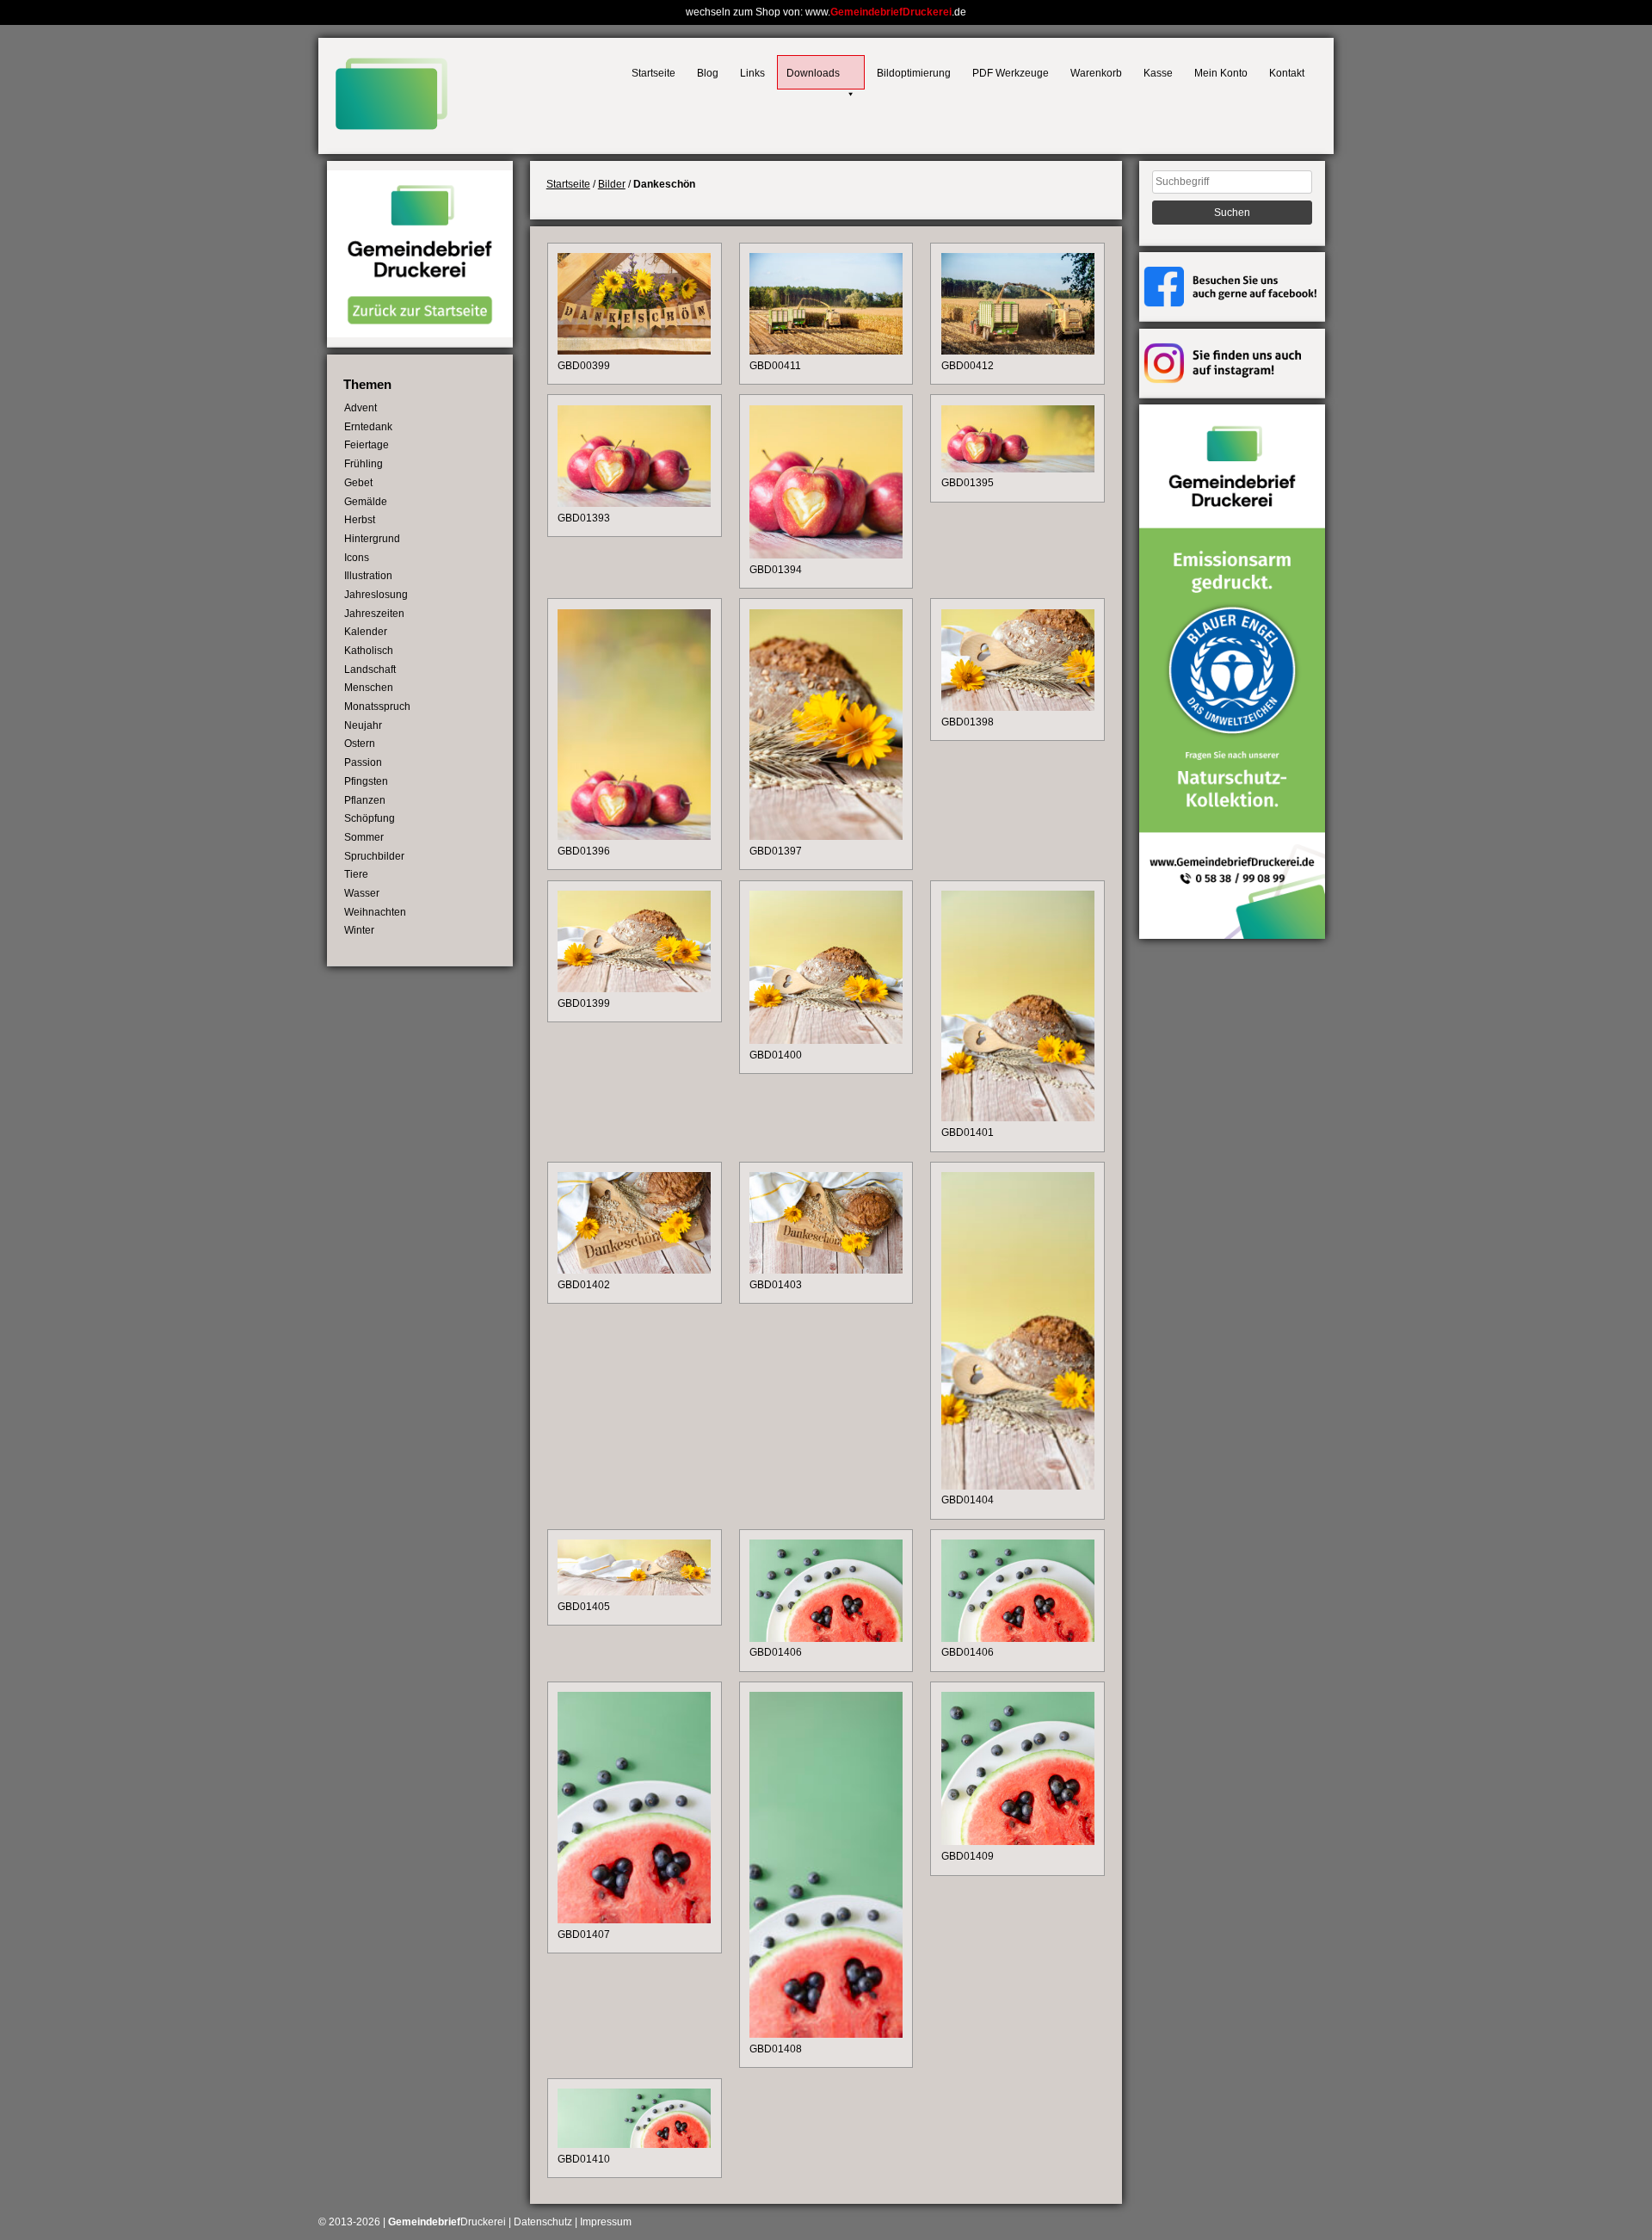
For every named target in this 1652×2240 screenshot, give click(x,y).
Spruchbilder (374, 856)
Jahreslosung (376, 595)
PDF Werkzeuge (1011, 73)
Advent (361, 408)
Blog (708, 73)
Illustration (368, 576)
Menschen (369, 688)
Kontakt (1287, 73)
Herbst (360, 520)
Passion (363, 762)
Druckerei (447, 2222)
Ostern (360, 744)
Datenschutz (543, 2222)
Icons (357, 558)
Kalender (366, 632)
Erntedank (368, 427)
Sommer (364, 837)
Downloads (813, 73)
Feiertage (367, 445)
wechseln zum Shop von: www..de (826, 12)
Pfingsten (366, 781)
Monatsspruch (377, 707)
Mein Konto (1221, 73)
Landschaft (370, 670)
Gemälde (366, 502)
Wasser (362, 893)
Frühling (364, 464)
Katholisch (369, 651)
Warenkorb (1096, 73)
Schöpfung (370, 818)
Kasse (1158, 73)
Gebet (358, 483)
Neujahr (363, 725)
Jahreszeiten (374, 614)
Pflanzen (365, 800)
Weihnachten (375, 912)
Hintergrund (372, 539)
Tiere (356, 874)
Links (752, 73)
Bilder (612, 184)
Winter (359, 930)
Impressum (606, 2222)
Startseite (653, 73)
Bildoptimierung (914, 73)
